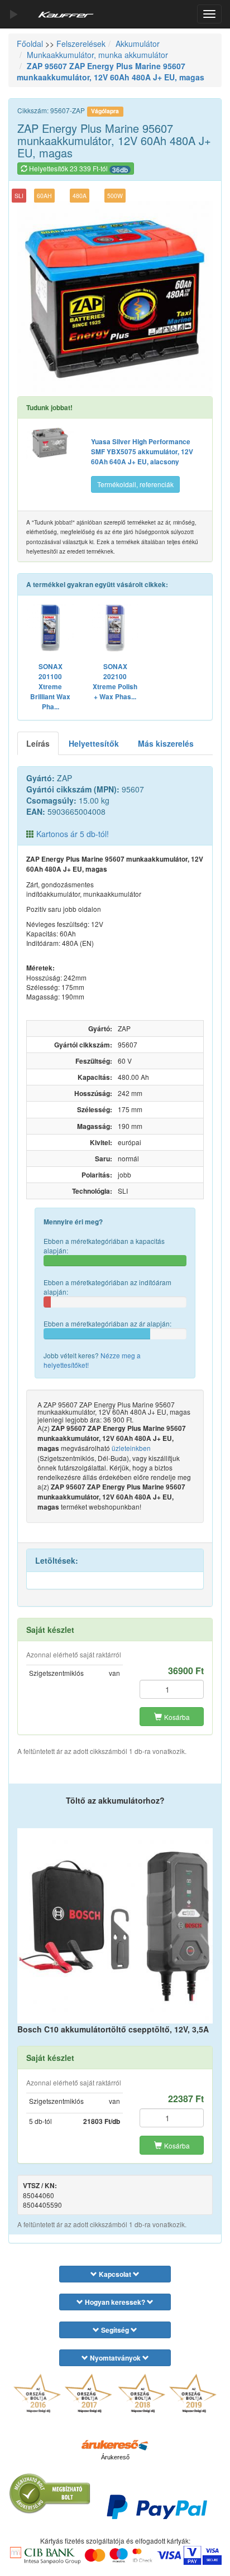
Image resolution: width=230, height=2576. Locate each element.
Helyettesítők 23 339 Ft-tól (78, 169)
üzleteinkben (131, 1448)
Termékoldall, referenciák (135, 484)
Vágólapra (105, 111)
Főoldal (30, 44)
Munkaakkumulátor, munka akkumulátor (97, 55)
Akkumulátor (138, 44)
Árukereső (115, 2457)
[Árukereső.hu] (115, 2444)
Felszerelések (81, 44)
